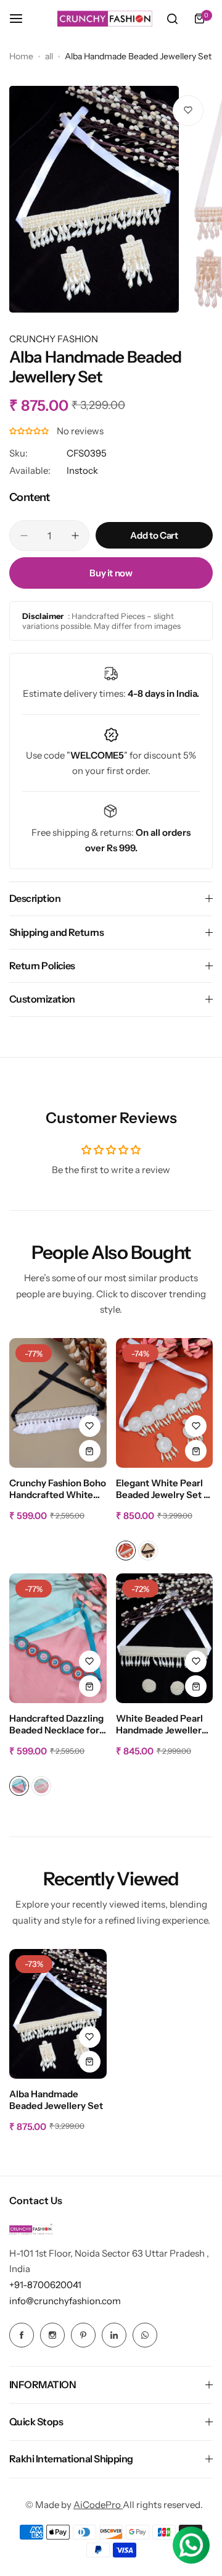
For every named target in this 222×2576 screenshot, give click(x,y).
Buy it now (111, 573)
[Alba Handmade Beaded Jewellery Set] (58, 2014)
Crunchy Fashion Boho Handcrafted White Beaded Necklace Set (58, 1489)
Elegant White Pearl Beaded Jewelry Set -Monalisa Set (162, 1489)
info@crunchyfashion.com (65, 2301)
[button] (30, 431)
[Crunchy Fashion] (105, 19)
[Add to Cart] (90, 1451)
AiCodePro (98, 2505)
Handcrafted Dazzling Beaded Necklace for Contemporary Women (56, 1725)
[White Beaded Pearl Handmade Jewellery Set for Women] (165, 1638)
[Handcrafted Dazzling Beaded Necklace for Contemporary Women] (58, 1638)
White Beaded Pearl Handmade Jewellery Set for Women (161, 1725)
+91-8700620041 (45, 2285)
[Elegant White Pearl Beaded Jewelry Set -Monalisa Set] (165, 1403)
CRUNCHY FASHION (54, 339)
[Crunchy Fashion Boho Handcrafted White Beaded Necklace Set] (58, 1403)
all (49, 56)
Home (21, 56)
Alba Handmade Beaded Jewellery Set (56, 2100)
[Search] (172, 19)
